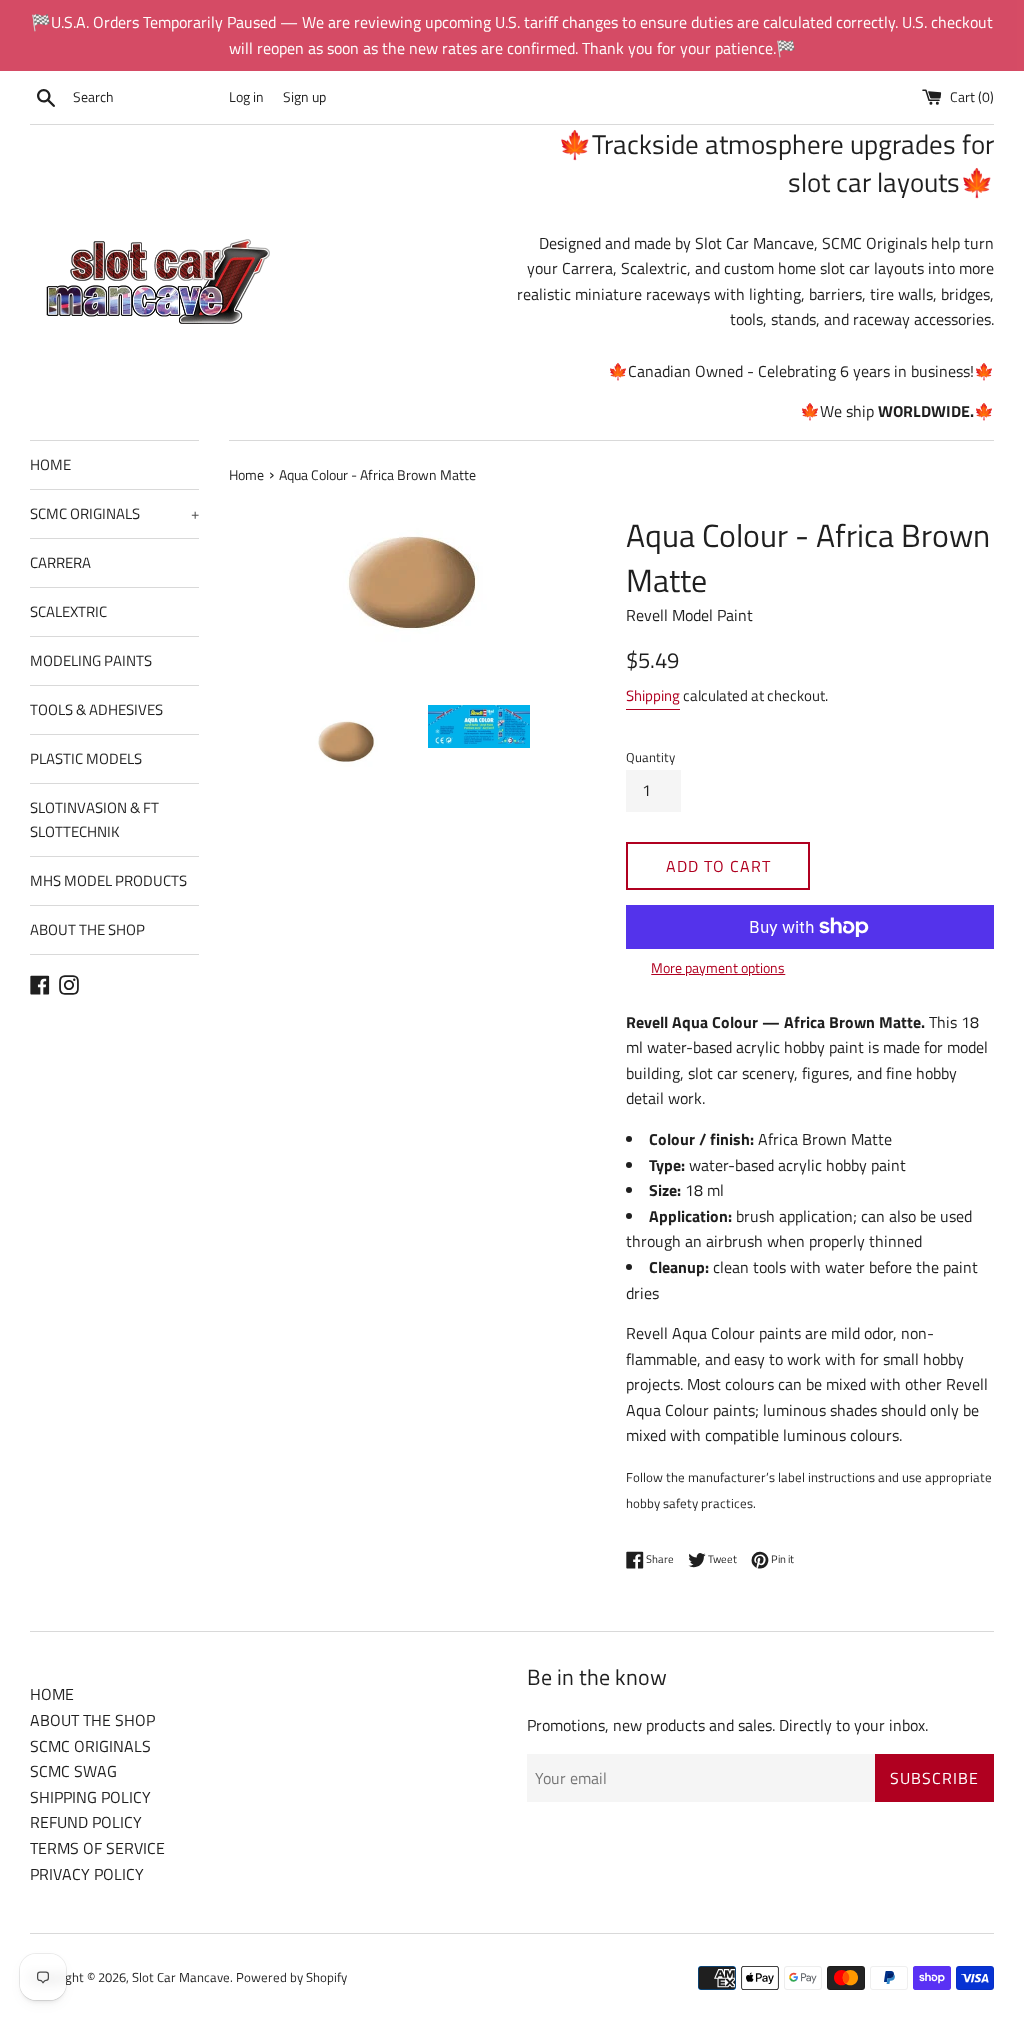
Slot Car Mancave (181, 1977)
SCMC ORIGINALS (114, 513)
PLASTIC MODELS (86, 758)
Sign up (304, 97)
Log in (246, 97)
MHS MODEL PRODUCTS (108, 880)
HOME (50, 464)
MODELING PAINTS (91, 660)
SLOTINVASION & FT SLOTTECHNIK (94, 819)
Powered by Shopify (291, 1977)
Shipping (653, 695)
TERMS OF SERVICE (97, 1848)
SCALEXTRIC (68, 611)
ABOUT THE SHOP (87, 929)
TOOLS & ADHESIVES (96, 709)
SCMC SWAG (73, 1771)
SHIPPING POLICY (90, 1797)
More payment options (718, 967)
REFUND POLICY (86, 1822)
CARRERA (60, 562)
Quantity (650, 757)
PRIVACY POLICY (87, 1874)
